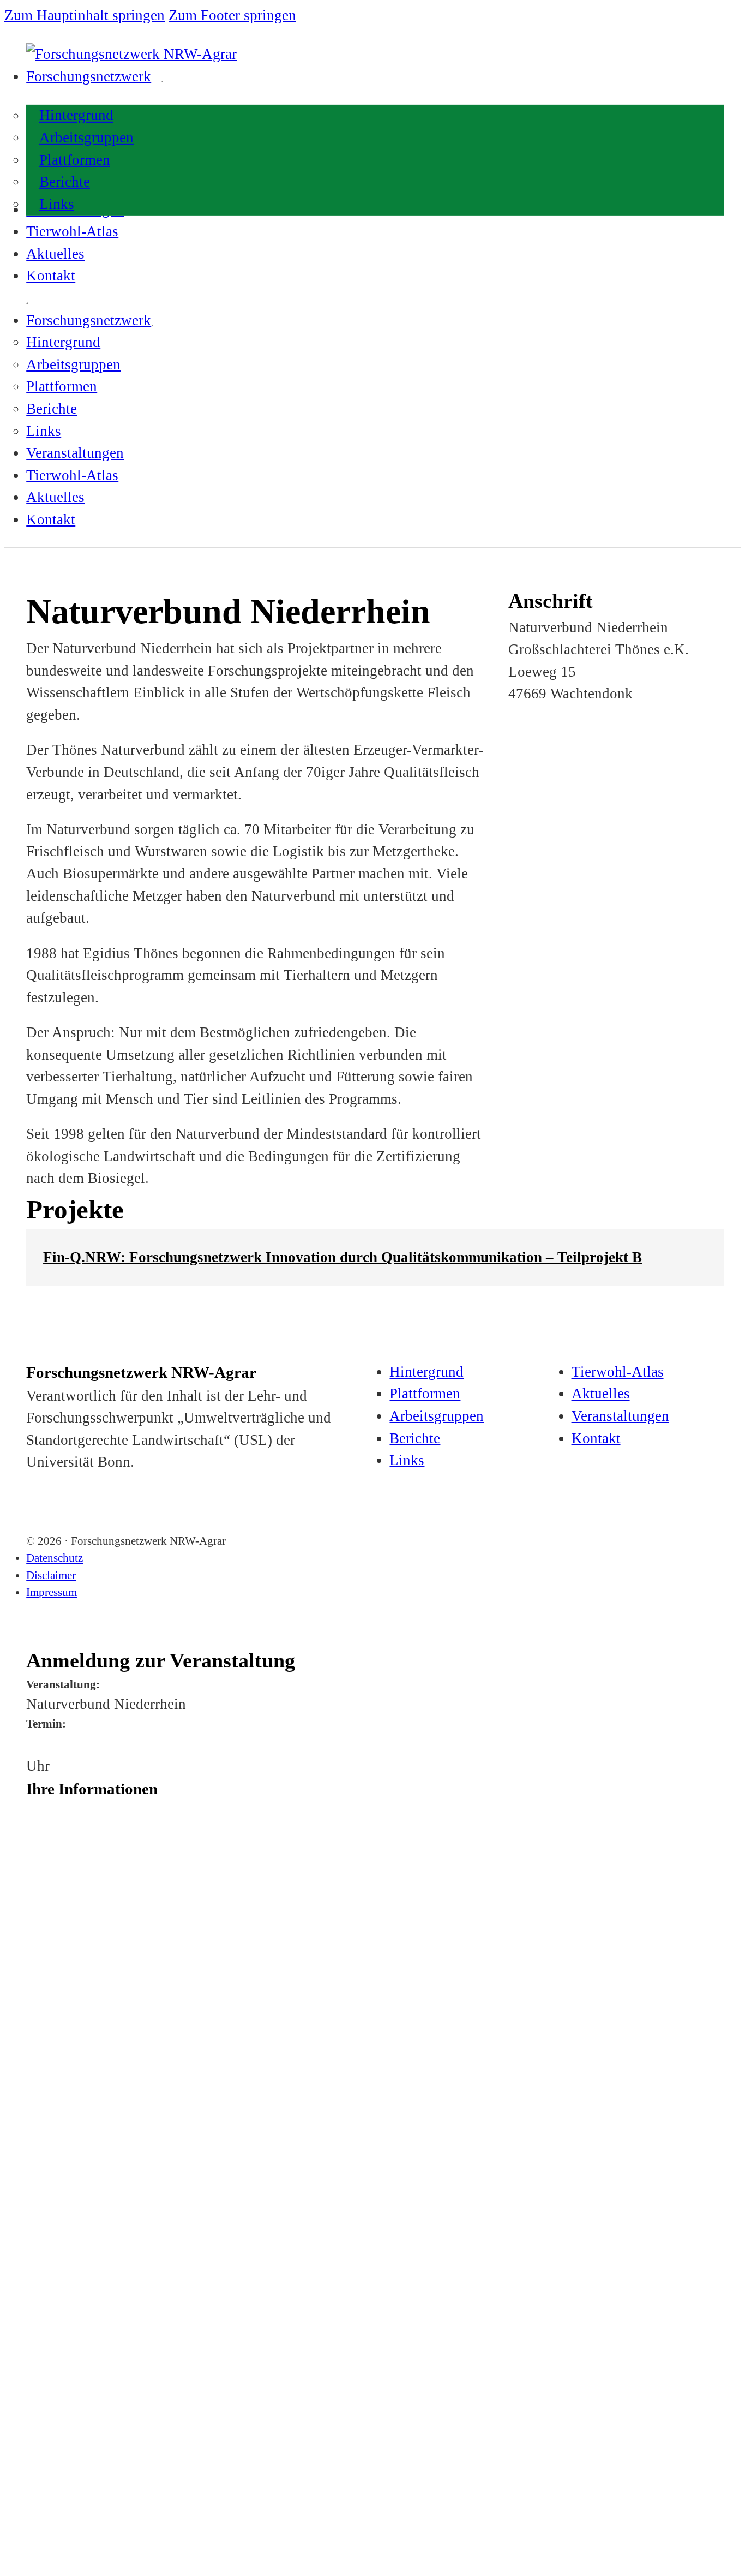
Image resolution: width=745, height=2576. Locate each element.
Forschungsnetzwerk (89, 76)
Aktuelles (55, 254)
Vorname (40, 1806)
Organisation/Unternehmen (67, 1895)
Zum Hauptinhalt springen (85, 15)
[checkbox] (30, 2225)
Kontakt (51, 276)
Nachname (42, 1850)
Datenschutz (55, 1558)
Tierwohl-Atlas (72, 231)
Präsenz (59, 2224)
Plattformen (75, 160)
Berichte (65, 182)
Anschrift (41, 1940)
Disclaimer (51, 1575)
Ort (31, 2029)
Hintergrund (76, 116)
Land (34, 2074)
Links (57, 204)
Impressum (52, 1592)
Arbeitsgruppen (86, 138)
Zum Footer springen (232, 15)
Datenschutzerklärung (142, 2375)
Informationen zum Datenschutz (76, 2328)
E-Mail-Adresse (50, 2163)
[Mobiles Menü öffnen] (27, 303)
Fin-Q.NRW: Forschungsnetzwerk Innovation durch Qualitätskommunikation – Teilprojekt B (343, 1257)
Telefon (37, 2119)
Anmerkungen (48, 2273)
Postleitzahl (43, 1985)
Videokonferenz (84, 2246)
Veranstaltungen (75, 453)
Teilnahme (43, 2208)
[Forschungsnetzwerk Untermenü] (162, 81)
